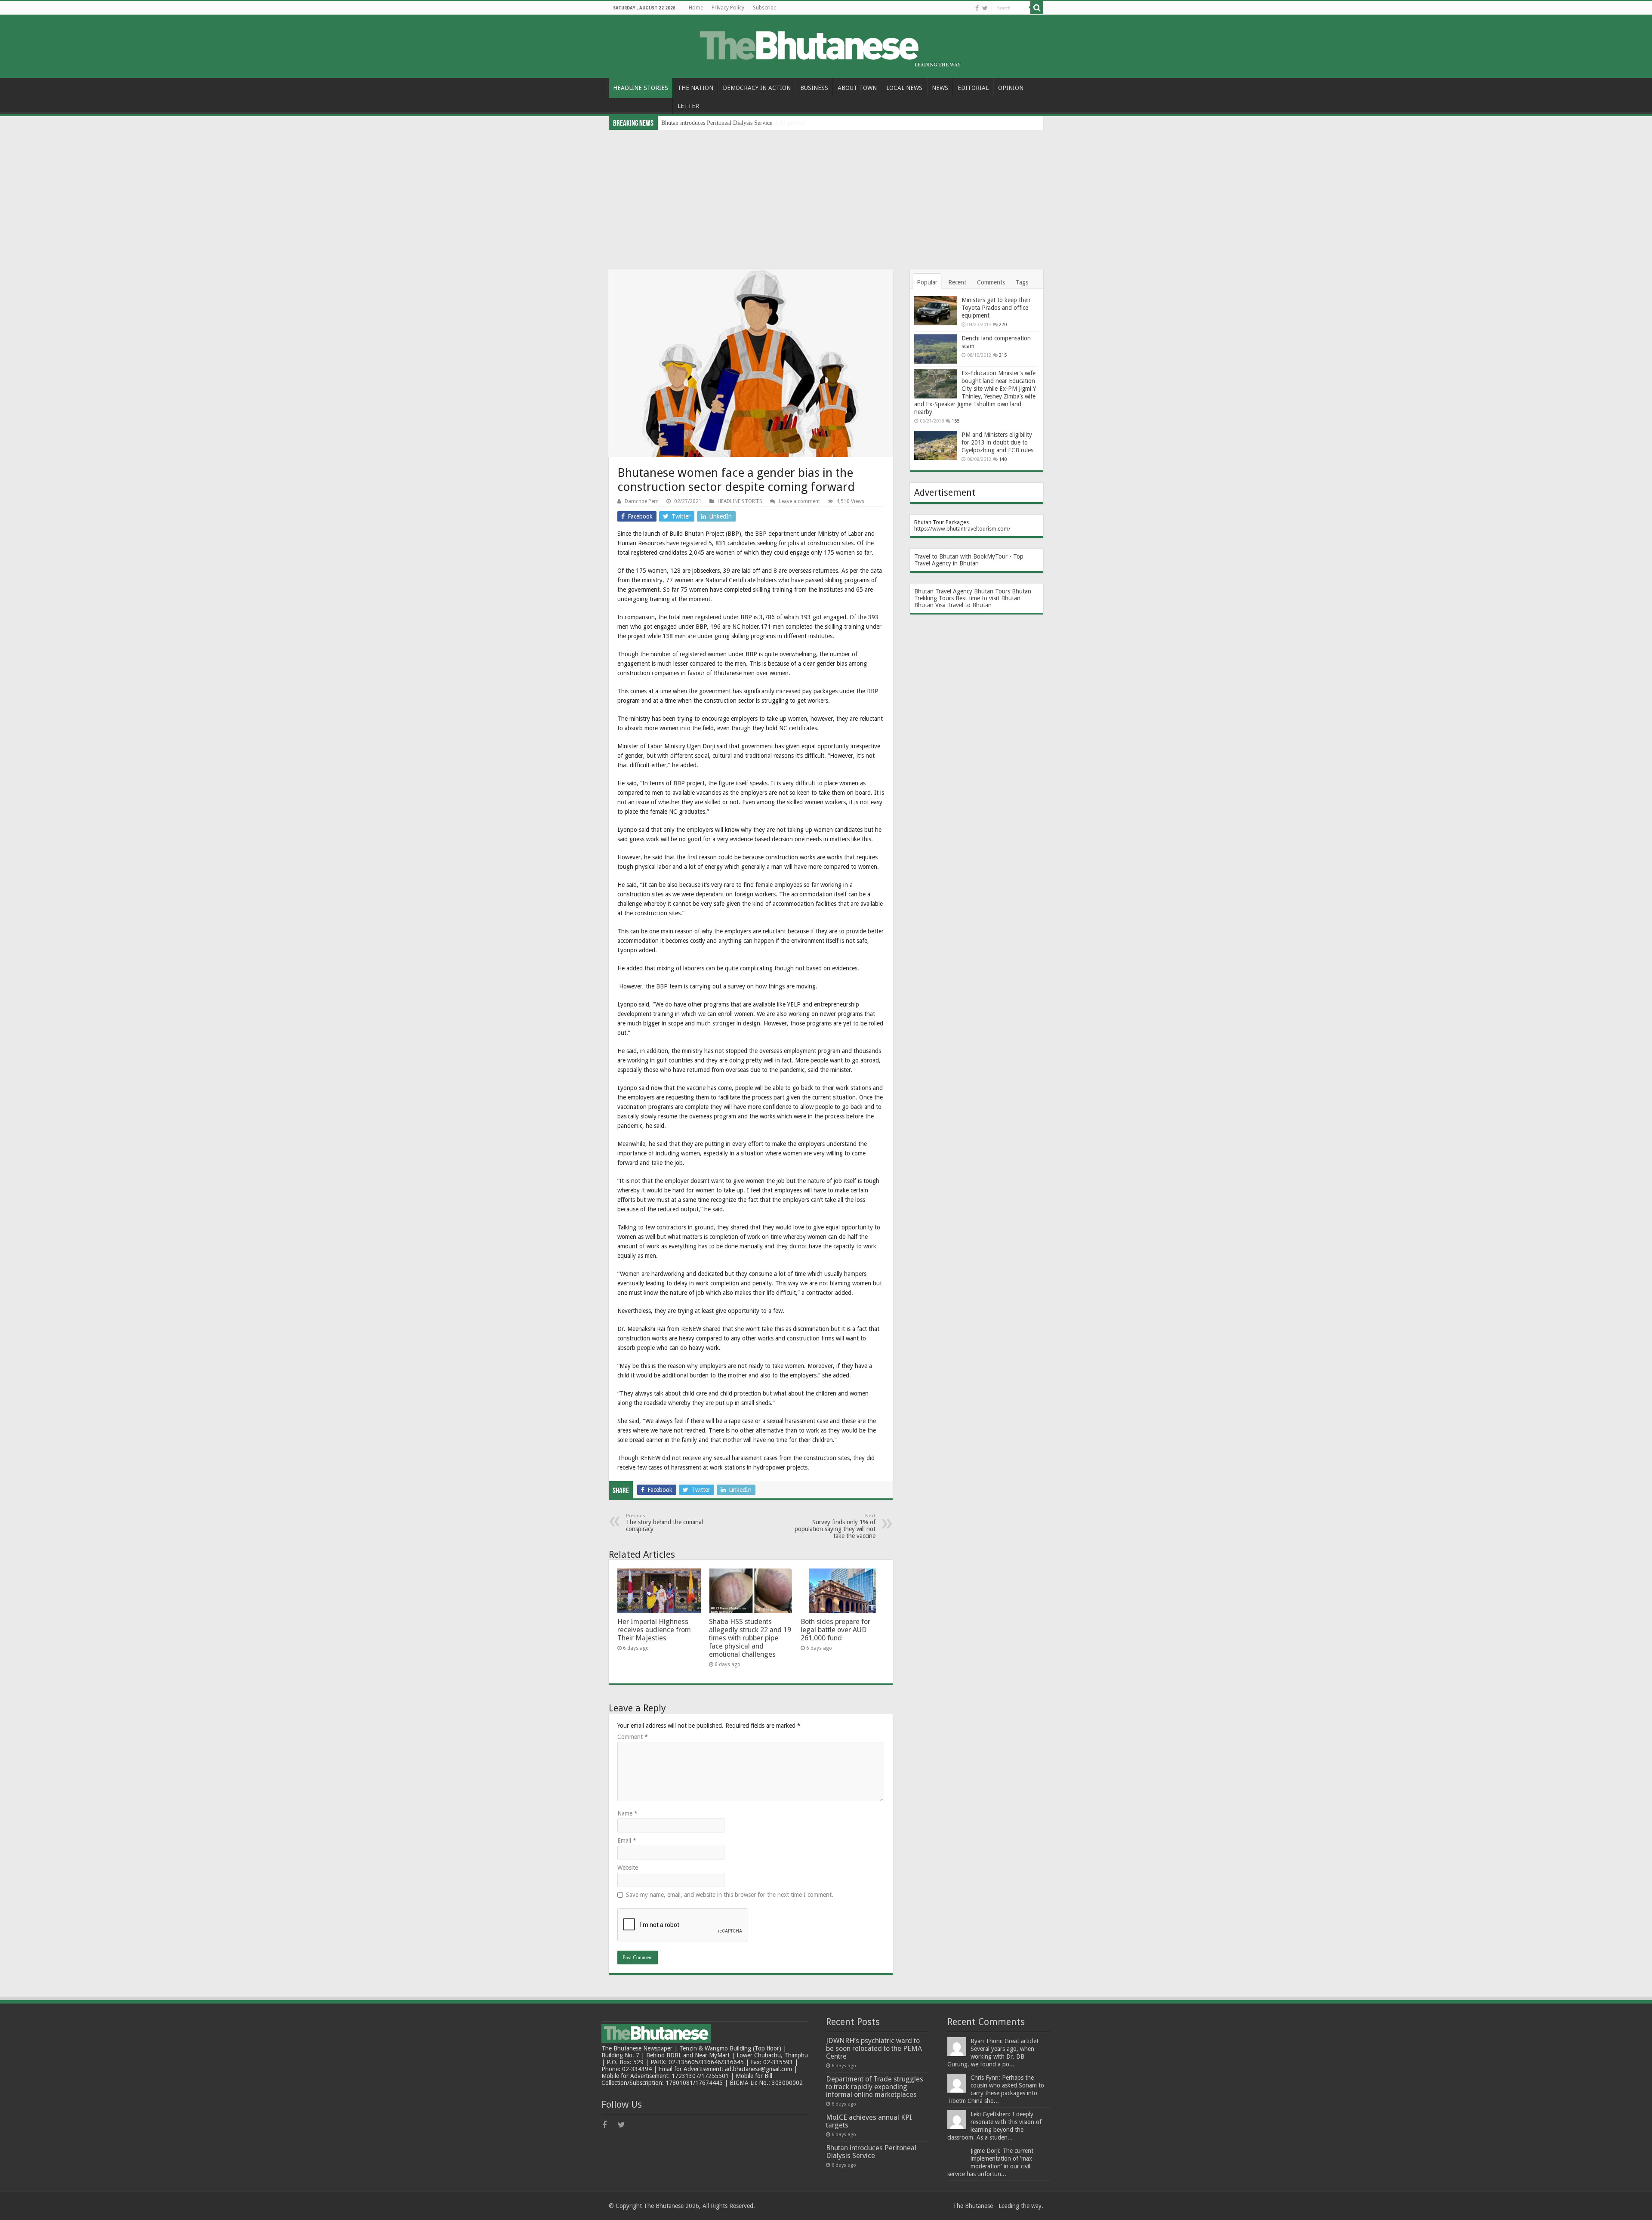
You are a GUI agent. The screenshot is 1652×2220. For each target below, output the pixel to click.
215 (1003, 355)
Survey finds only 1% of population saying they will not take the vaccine (835, 1526)
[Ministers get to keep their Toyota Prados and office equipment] (936, 311)
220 (1003, 325)
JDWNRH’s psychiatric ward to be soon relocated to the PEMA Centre (874, 2049)
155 (955, 421)
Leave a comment (799, 501)
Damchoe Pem (642, 501)
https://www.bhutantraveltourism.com (961, 529)
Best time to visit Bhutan (988, 598)
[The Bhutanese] (826, 45)
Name (627, 1813)
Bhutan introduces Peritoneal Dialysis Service (871, 2152)
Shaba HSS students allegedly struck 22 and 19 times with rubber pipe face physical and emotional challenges (750, 1638)
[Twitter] (985, 8)
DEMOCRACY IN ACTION (757, 88)
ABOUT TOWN (857, 88)
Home (696, 8)
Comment (633, 1737)
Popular (927, 282)
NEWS (940, 88)
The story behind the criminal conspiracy (664, 1523)
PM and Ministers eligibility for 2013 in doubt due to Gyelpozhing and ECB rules (997, 442)
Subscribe (764, 8)
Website (628, 1868)
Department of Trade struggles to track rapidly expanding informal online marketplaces (875, 2087)
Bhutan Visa (930, 605)
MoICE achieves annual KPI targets (869, 2121)
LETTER (688, 106)
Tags (1022, 282)
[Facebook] (977, 8)
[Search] (1037, 8)
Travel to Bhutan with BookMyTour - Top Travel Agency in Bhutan (969, 560)
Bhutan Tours (992, 591)
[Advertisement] (826, 195)
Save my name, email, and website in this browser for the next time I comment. (730, 1895)
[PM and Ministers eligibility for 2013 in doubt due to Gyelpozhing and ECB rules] (936, 445)
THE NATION (695, 88)
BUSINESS (814, 88)
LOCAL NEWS (904, 88)
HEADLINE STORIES (641, 88)
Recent (957, 282)
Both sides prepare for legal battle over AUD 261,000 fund (835, 1630)
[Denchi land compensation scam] (936, 349)
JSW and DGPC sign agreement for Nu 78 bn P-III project (733, 123)
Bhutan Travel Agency (943, 591)
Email (627, 1840)
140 (1003, 459)
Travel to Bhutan (969, 605)
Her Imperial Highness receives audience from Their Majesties (654, 1630)
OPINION (1011, 88)
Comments (991, 282)
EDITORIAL (973, 88)
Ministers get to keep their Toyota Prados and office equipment (996, 308)
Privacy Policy (728, 8)
